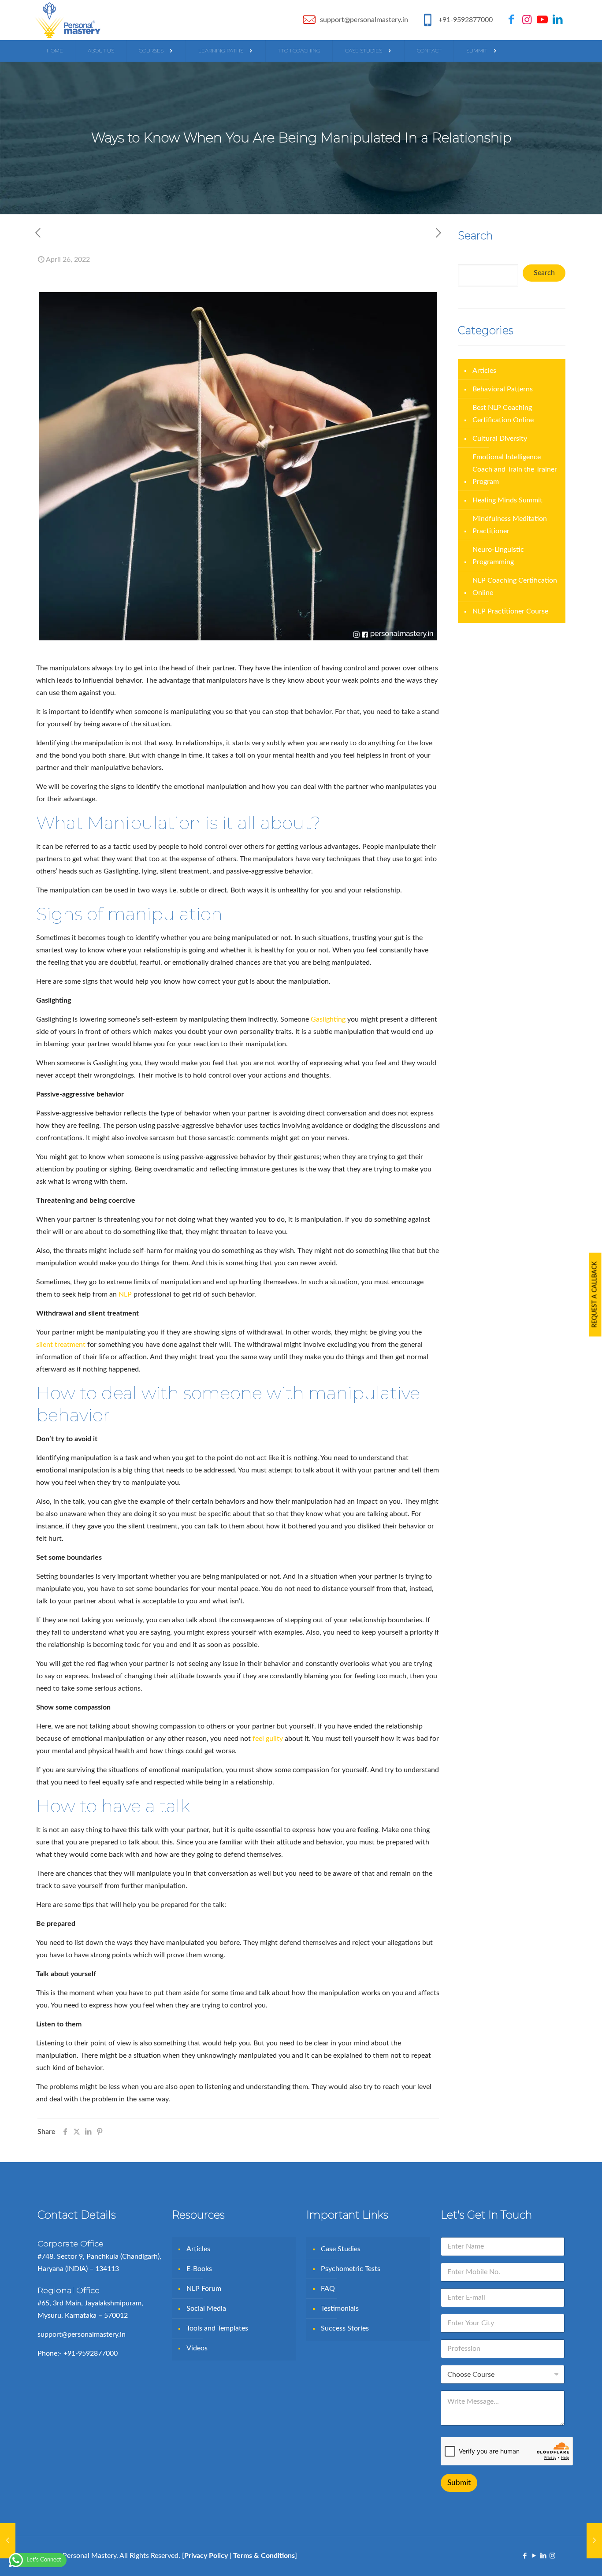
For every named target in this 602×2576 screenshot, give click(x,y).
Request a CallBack (595, 1294)
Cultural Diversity (500, 439)
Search (544, 273)
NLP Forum (204, 2289)
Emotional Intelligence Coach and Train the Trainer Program (515, 469)
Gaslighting (328, 1019)
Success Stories (345, 2328)
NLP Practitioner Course (510, 611)
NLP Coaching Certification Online (515, 587)
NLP (125, 1294)
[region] (301, 2550)
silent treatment (61, 1345)
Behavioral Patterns (503, 389)
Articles (484, 371)
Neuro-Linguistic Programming (498, 556)
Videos (197, 2348)
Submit (459, 2483)
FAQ (328, 2289)
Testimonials (340, 2308)
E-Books (199, 2269)
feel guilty (268, 1739)
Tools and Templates (217, 2328)
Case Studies (341, 2249)
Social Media (206, 2308)
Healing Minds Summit (507, 500)
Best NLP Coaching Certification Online (503, 414)
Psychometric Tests (351, 2269)
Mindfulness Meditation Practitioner (510, 525)
